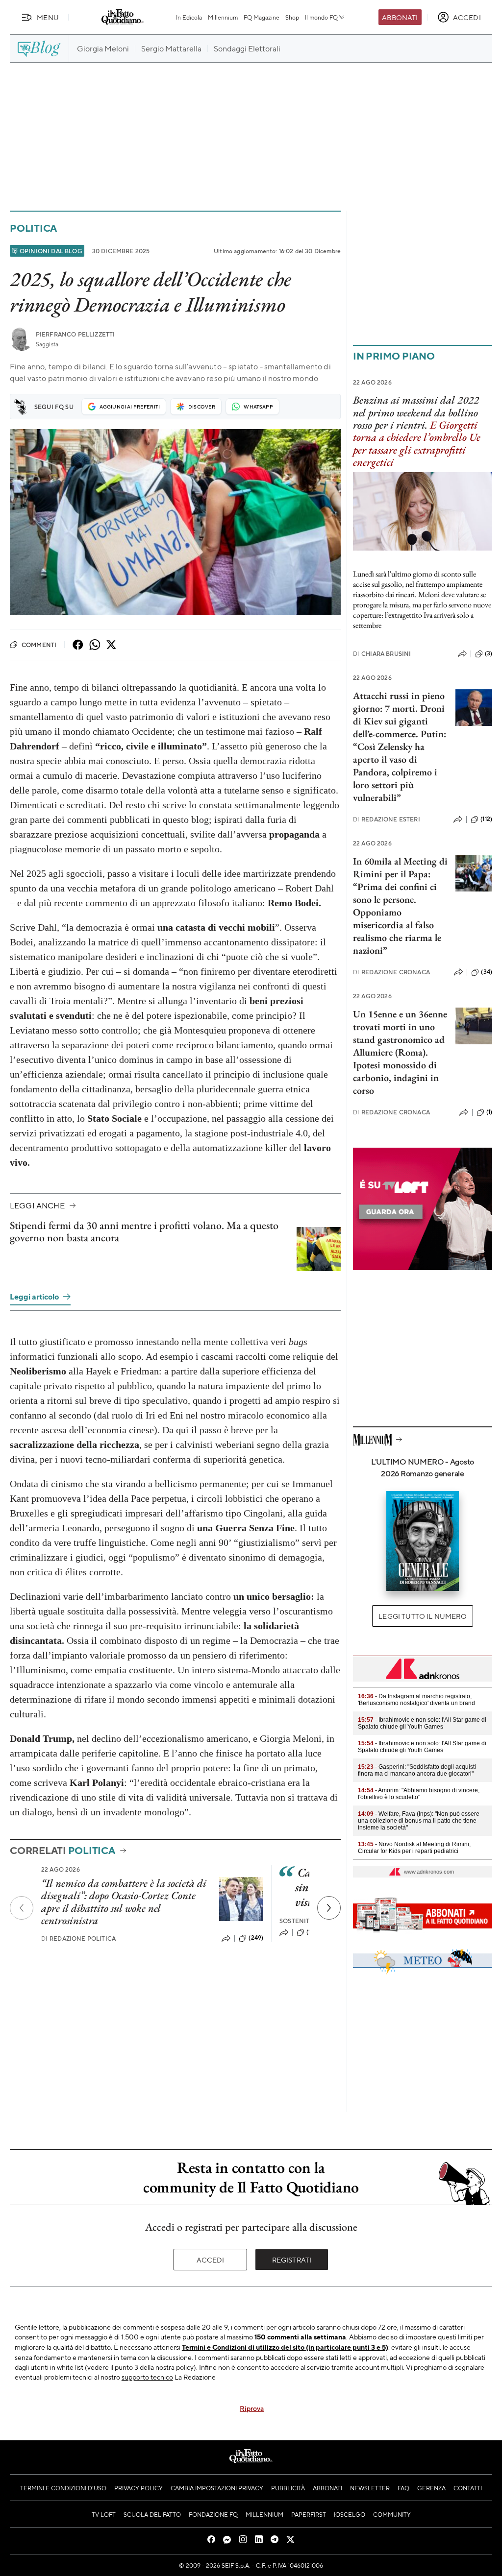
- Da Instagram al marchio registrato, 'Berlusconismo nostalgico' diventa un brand (416, 1700)
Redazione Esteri (387, 819)
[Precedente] (22, 1908)
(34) (487, 972)
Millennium (223, 17)
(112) (486, 819)
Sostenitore (301, 1921)
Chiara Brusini (382, 654)
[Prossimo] (329, 1908)
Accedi (211, 2260)
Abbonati (400, 17)
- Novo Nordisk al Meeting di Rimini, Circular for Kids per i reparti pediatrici (414, 1848)
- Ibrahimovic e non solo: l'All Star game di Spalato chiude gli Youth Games (422, 1723)
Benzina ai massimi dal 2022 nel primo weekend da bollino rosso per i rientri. (416, 412)
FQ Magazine (262, 17)
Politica (33, 228)
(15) (311, 1932)
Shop (292, 17)
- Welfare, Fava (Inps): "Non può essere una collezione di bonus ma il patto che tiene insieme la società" (419, 1821)
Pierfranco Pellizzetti (75, 334)
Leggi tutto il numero (422, 1616)
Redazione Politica (78, 1938)
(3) (489, 653)
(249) (256, 1938)
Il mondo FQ (321, 17)
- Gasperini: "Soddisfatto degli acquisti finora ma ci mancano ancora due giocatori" (417, 1770)
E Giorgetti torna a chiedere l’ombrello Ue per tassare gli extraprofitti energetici (417, 444)
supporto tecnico (147, 2377)
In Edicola (189, 17)
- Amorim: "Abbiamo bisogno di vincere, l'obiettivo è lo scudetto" (419, 1794)
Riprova (252, 2408)
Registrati (292, 2260)
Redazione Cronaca (391, 972)
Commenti (39, 645)
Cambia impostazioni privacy (217, 2488)
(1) (489, 1112)
